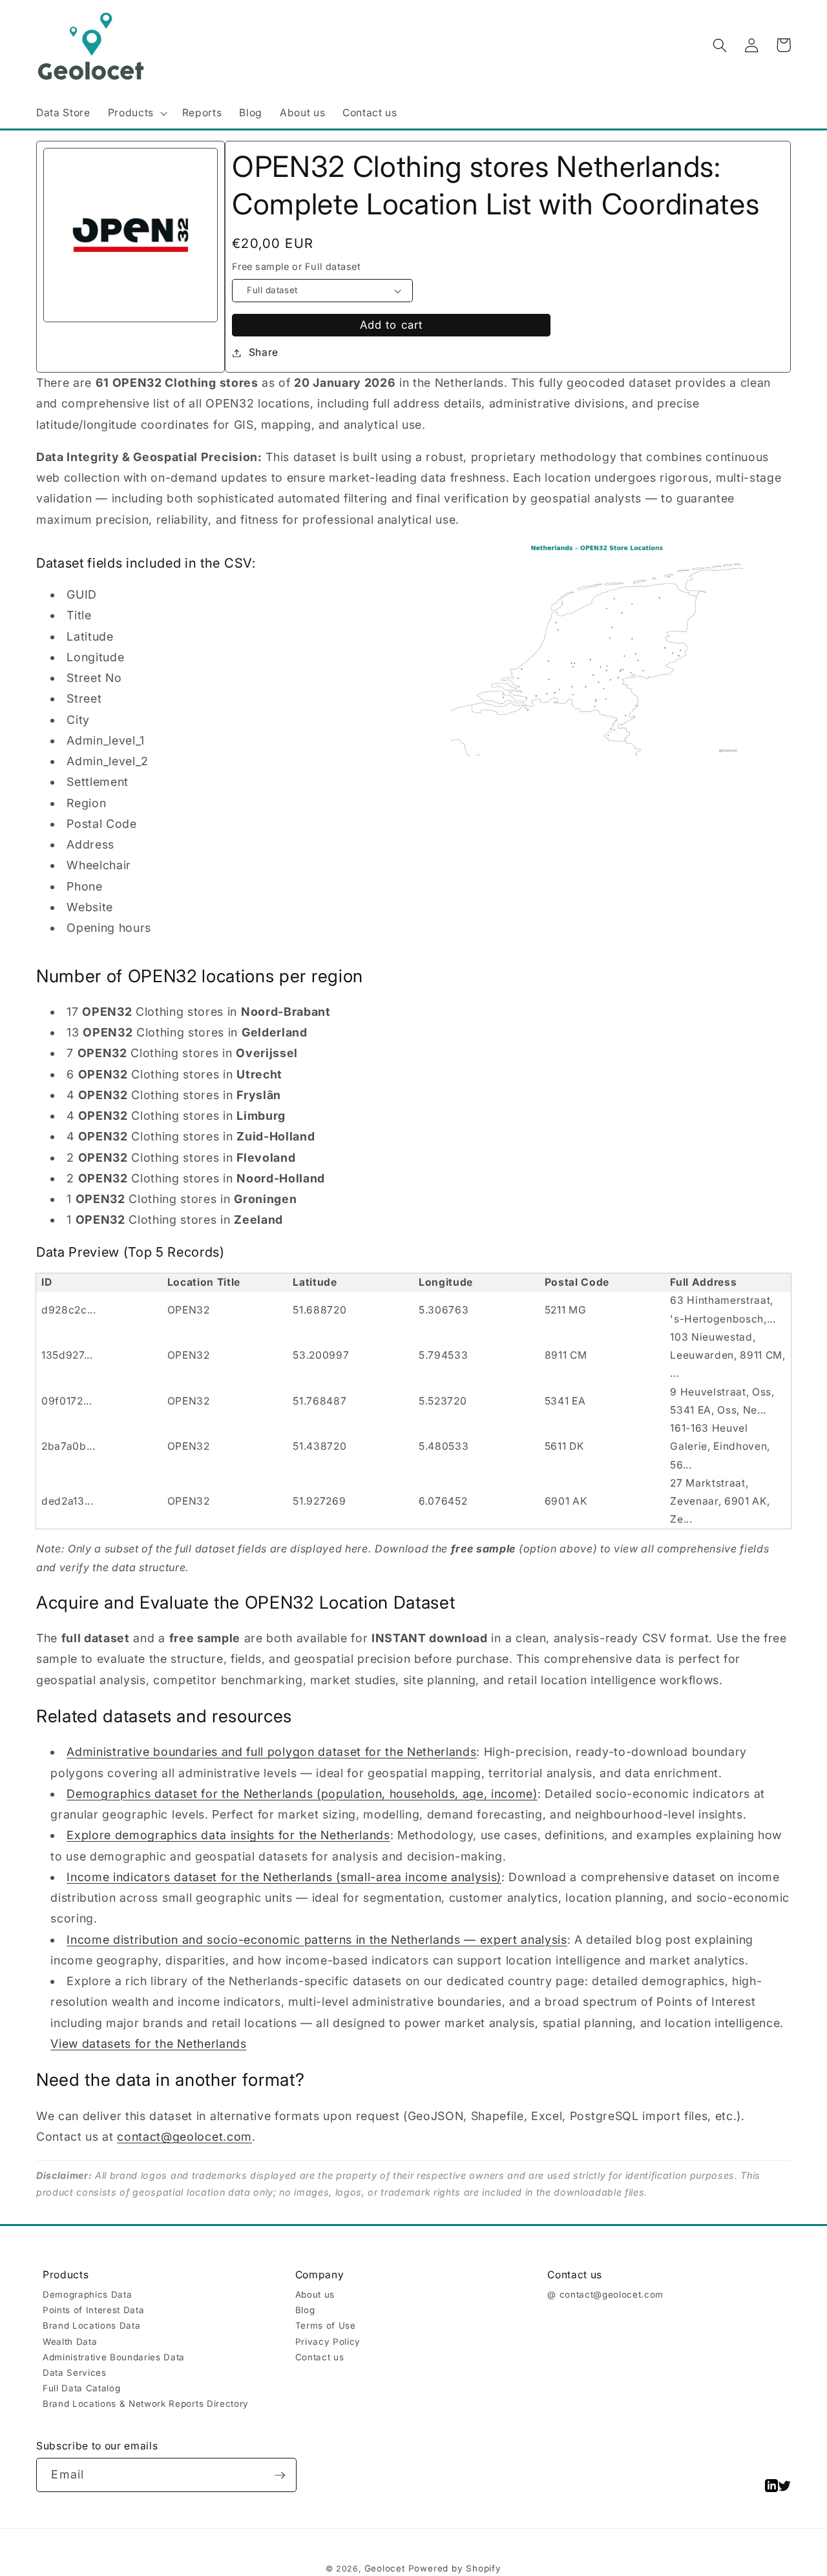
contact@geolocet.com (184, 2137)
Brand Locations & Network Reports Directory (146, 2404)
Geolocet (385, 2568)
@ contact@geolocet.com (605, 2294)
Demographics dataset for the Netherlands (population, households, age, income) (302, 1794)
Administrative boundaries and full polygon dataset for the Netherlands (271, 1752)
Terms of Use (326, 2325)
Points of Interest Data (93, 2310)
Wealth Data (70, 2342)
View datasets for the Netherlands (148, 2044)
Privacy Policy (328, 2342)
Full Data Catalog (81, 2388)
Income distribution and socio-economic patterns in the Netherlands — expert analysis (317, 1940)
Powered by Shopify (455, 2568)
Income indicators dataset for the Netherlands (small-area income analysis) (284, 1877)
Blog (305, 2310)
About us (315, 2294)
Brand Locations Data (91, 2325)
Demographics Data (87, 2294)
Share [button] (264, 352)
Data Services (75, 2373)
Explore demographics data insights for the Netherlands (228, 1835)
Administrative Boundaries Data (114, 2357)
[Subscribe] (280, 2475)
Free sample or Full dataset (296, 267)
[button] (136, 113)
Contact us (320, 2357)
